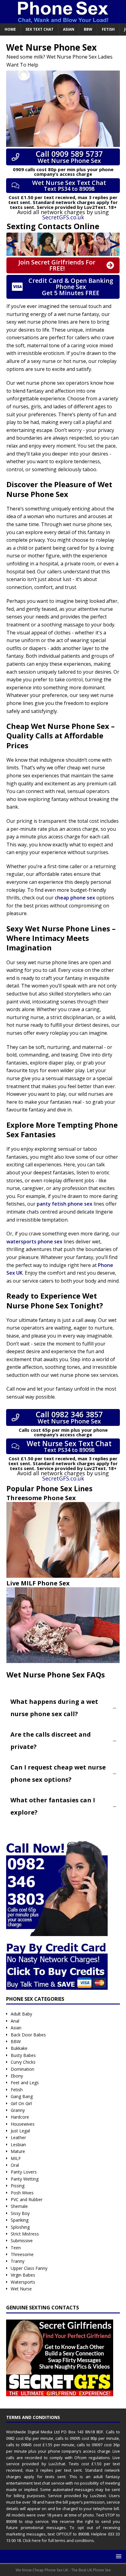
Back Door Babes (28, 2035)
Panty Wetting (25, 2179)
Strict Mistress (25, 2234)
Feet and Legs (25, 2083)
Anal (15, 2021)
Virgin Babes (23, 2275)
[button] (118, 2556)
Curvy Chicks (23, 2062)
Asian (69, 29)
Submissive (22, 2241)
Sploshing (20, 2227)
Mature (18, 2151)
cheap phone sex (75, 898)
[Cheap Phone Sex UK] (63, 19)
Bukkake (19, 2048)
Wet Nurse (21, 2289)
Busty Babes (23, 2055)
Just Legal (20, 2131)
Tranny (18, 2261)
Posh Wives (22, 2193)
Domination (22, 2069)
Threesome (22, 2254)
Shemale (19, 2206)
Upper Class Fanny (29, 2268)
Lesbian (18, 2145)
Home (10, 29)
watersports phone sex (34, 1242)
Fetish (108, 29)
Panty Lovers (24, 2172)
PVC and (20, 2199)
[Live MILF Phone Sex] (63, 1625)
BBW (88, 29)
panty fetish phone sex (65, 1204)
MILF (16, 2158)
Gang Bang (22, 2096)
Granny (18, 2110)
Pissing (18, 2186)
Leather (18, 2137)
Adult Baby (21, 2014)
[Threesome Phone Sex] (63, 1540)
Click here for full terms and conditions (58, 2540)
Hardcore (20, 2117)
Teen (16, 2248)
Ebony (17, 2076)
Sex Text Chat (39, 29)
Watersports (23, 2282)
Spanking (20, 2220)
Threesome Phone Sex (41, 1498)
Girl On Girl (21, 2103)
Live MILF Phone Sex (38, 1583)
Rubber (35, 2199)
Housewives (23, 2124)
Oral (15, 2165)
